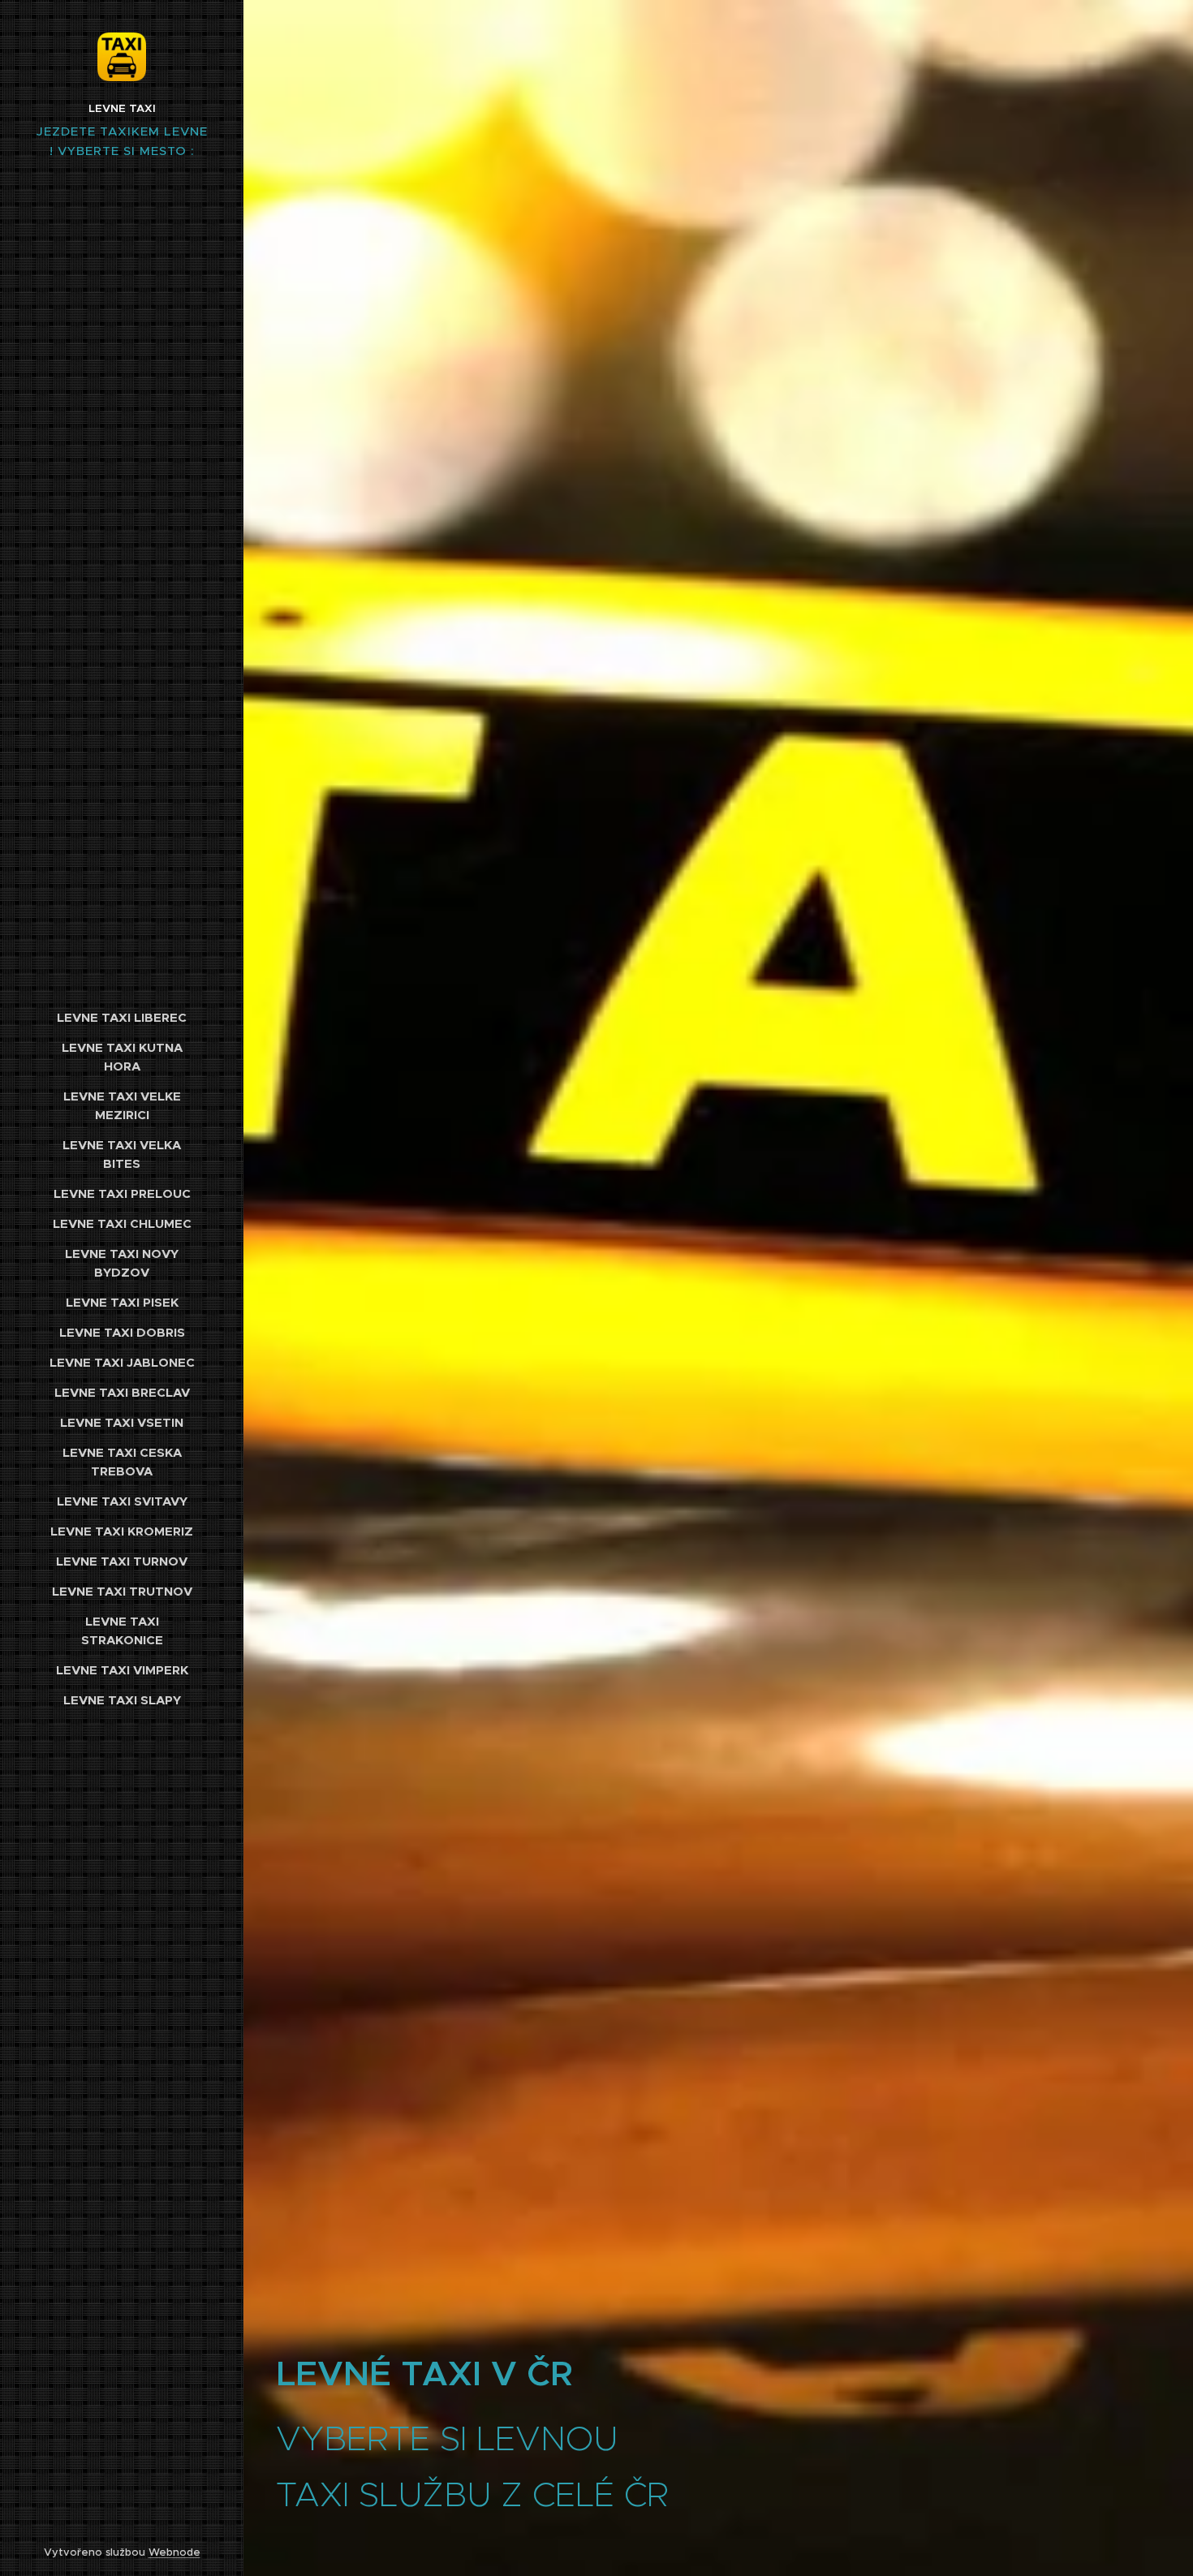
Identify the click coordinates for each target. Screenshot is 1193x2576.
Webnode (174, 2552)
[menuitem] (122, 1017)
